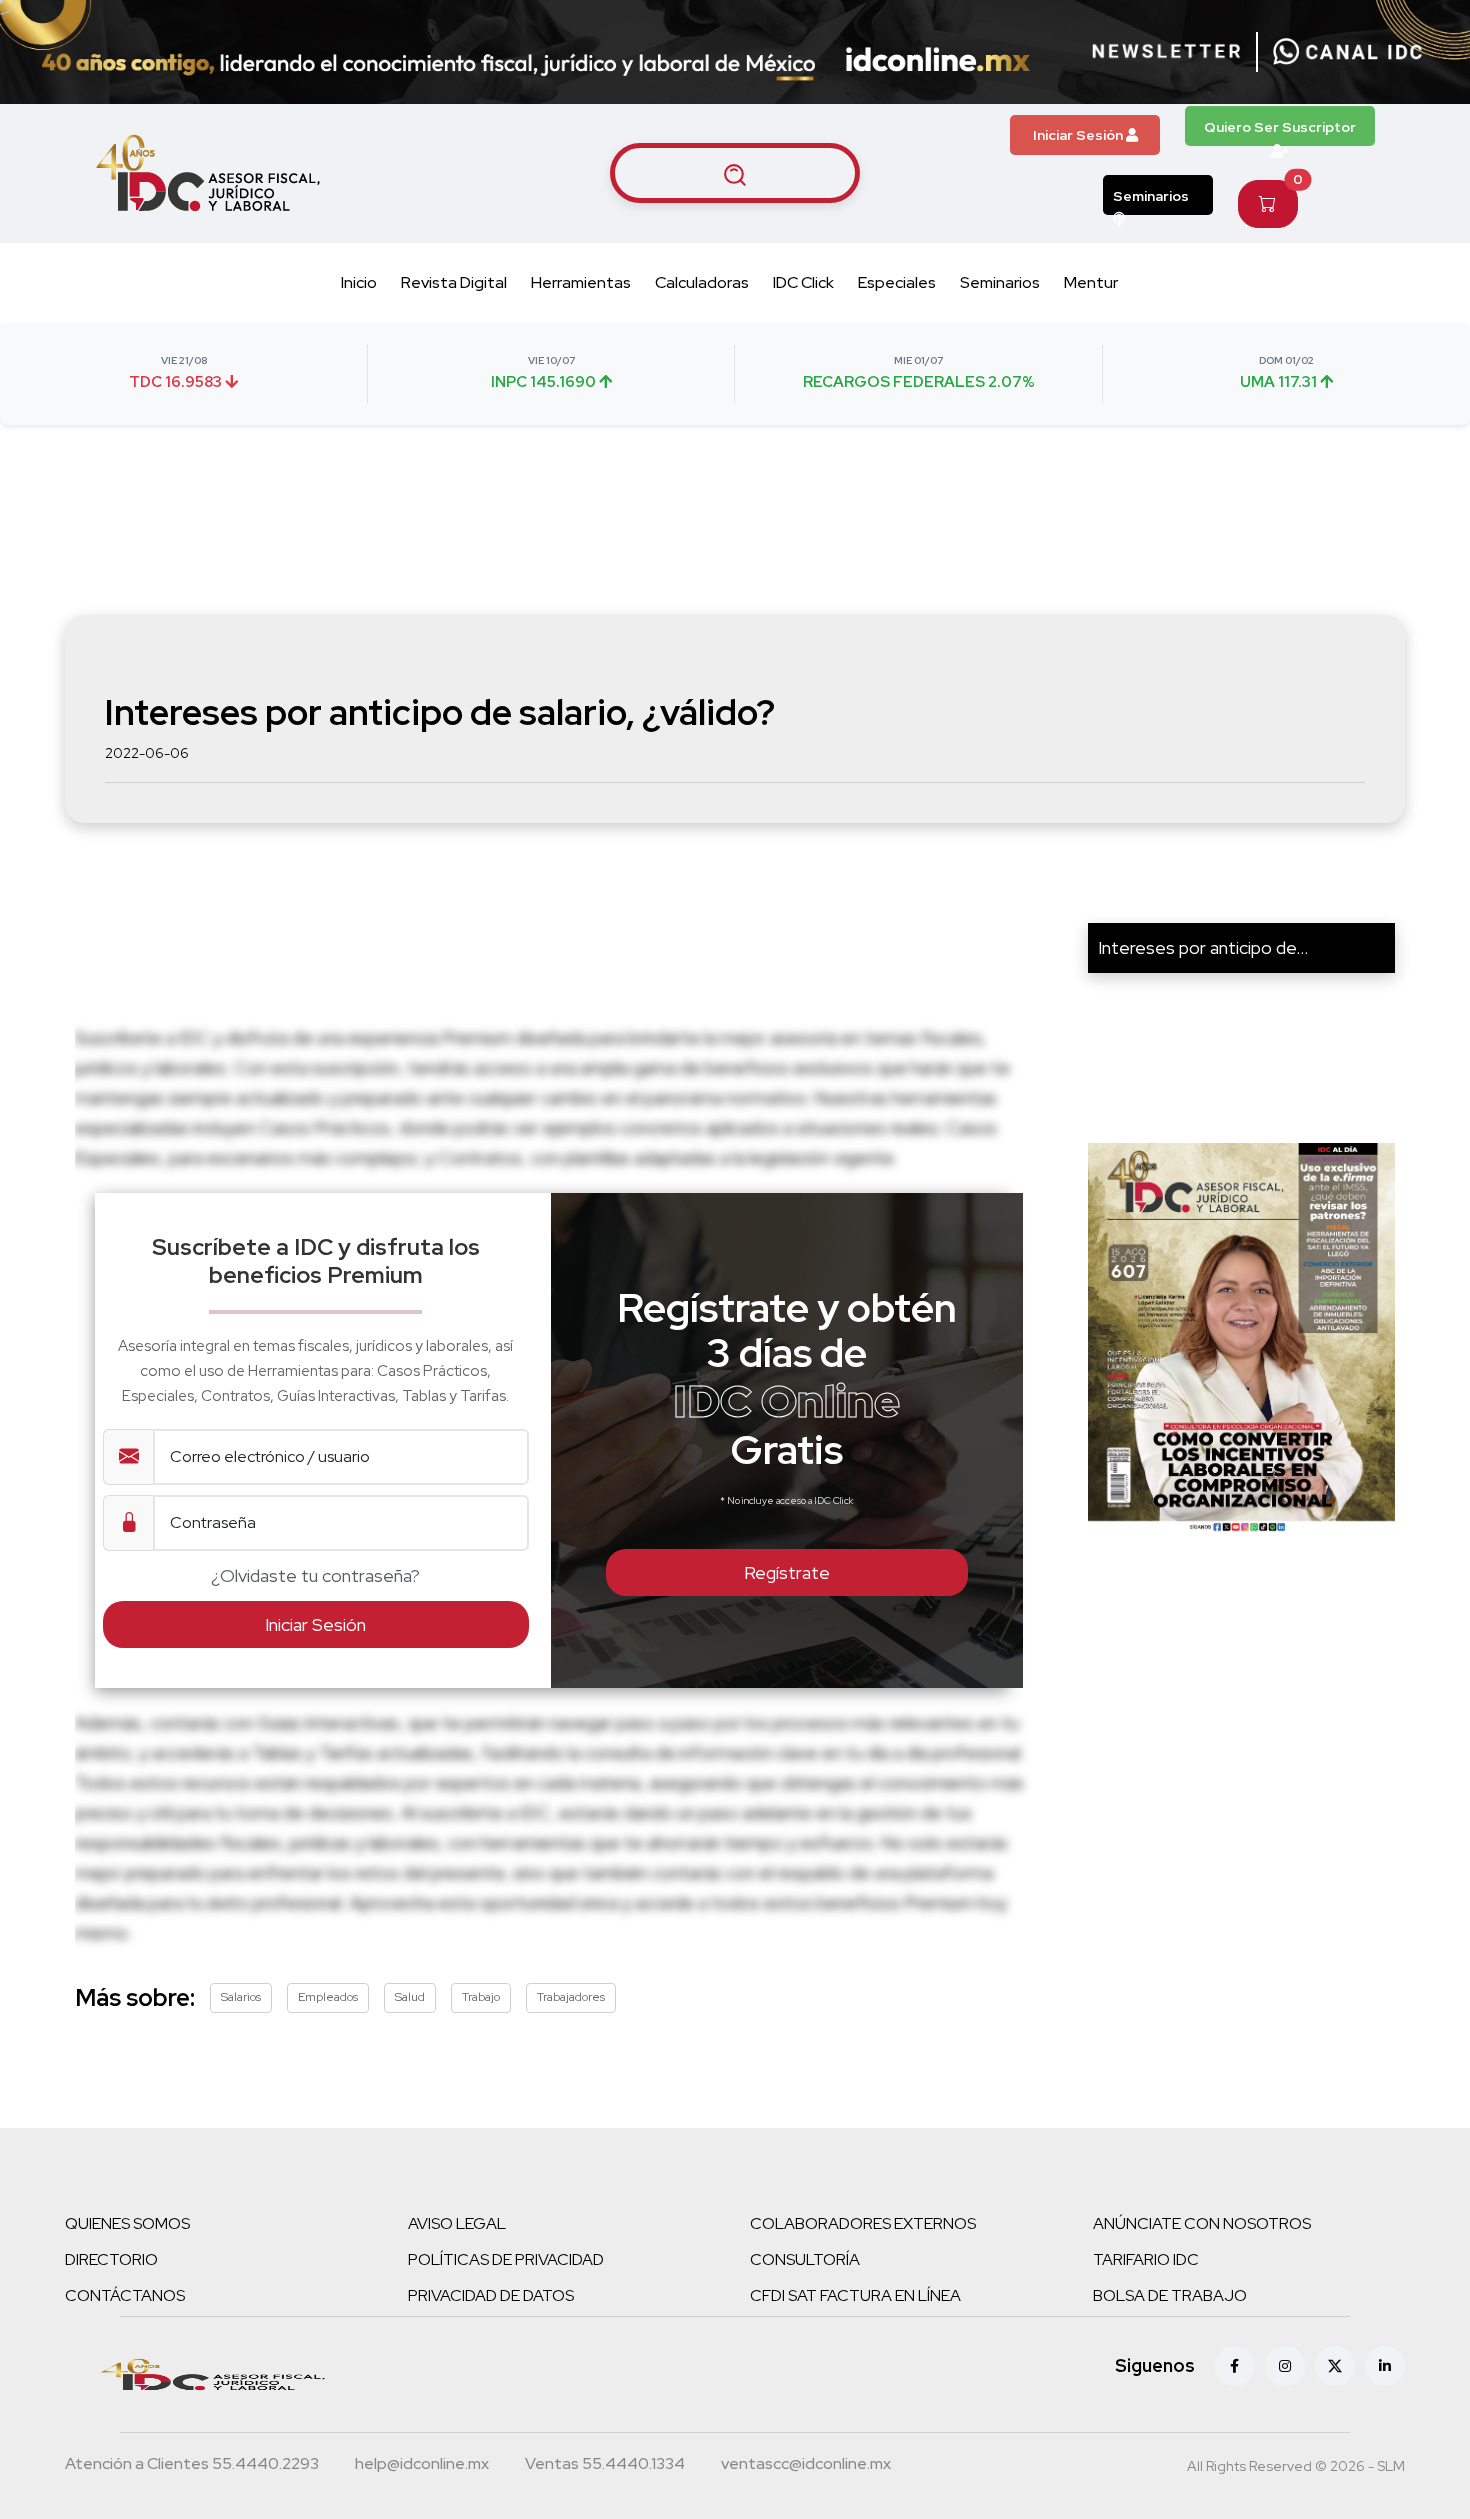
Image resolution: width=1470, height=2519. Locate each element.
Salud (410, 1997)
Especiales (897, 282)
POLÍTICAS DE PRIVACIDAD (506, 2259)
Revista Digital (454, 282)
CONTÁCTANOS (125, 2295)
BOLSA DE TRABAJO (1170, 2295)
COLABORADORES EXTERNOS (863, 2223)
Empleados (328, 1997)
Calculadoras (702, 282)
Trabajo (481, 1997)
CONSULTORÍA (805, 2259)
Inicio (359, 282)
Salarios (241, 1997)
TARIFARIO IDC (1146, 2259)
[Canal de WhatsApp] (1348, 52)
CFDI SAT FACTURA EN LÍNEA (855, 2295)
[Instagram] (1285, 2366)
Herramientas (581, 282)
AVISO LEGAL (457, 2223)
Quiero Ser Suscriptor (1280, 127)
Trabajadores (571, 1997)
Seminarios (1151, 196)
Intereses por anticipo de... (1203, 947)
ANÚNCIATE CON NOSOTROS (1202, 2223)
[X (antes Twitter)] (1335, 2366)
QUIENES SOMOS (127, 2223)
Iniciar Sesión (1079, 135)
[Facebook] (1235, 2366)
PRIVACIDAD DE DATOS (491, 2295)
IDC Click (803, 282)
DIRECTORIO (111, 2259)
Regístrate (787, 1572)
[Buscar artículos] (735, 173)
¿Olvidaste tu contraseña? (315, 1575)
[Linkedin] (1385, 2366)
